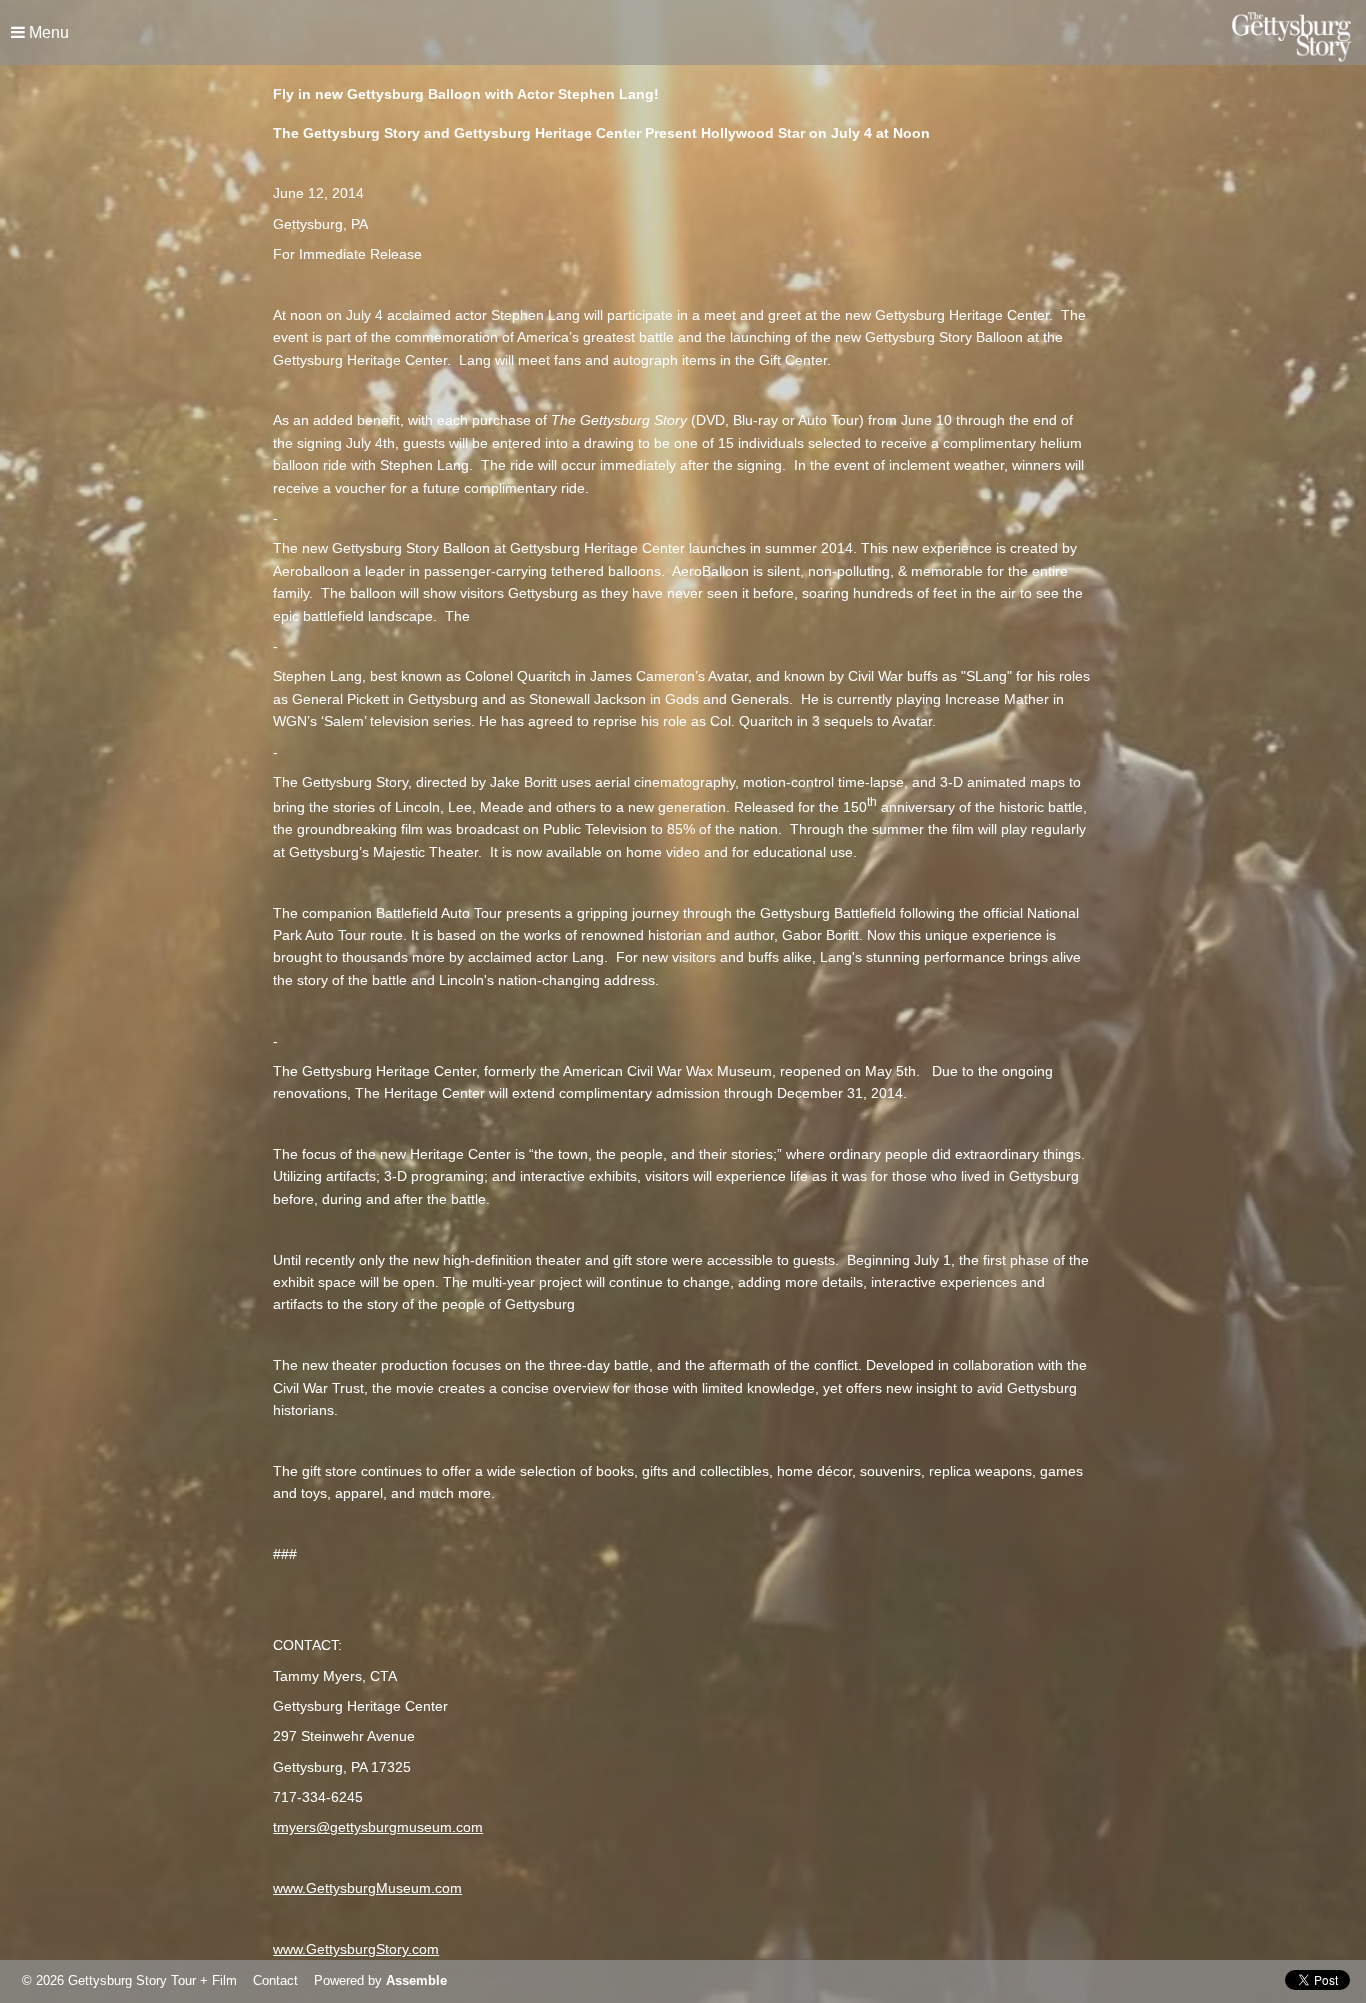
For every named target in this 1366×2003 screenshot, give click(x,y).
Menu (47, 32)
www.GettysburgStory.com (356, 1949)
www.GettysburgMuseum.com (367, 1888)
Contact (275, 1980)
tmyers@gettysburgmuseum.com (378, 1827)
